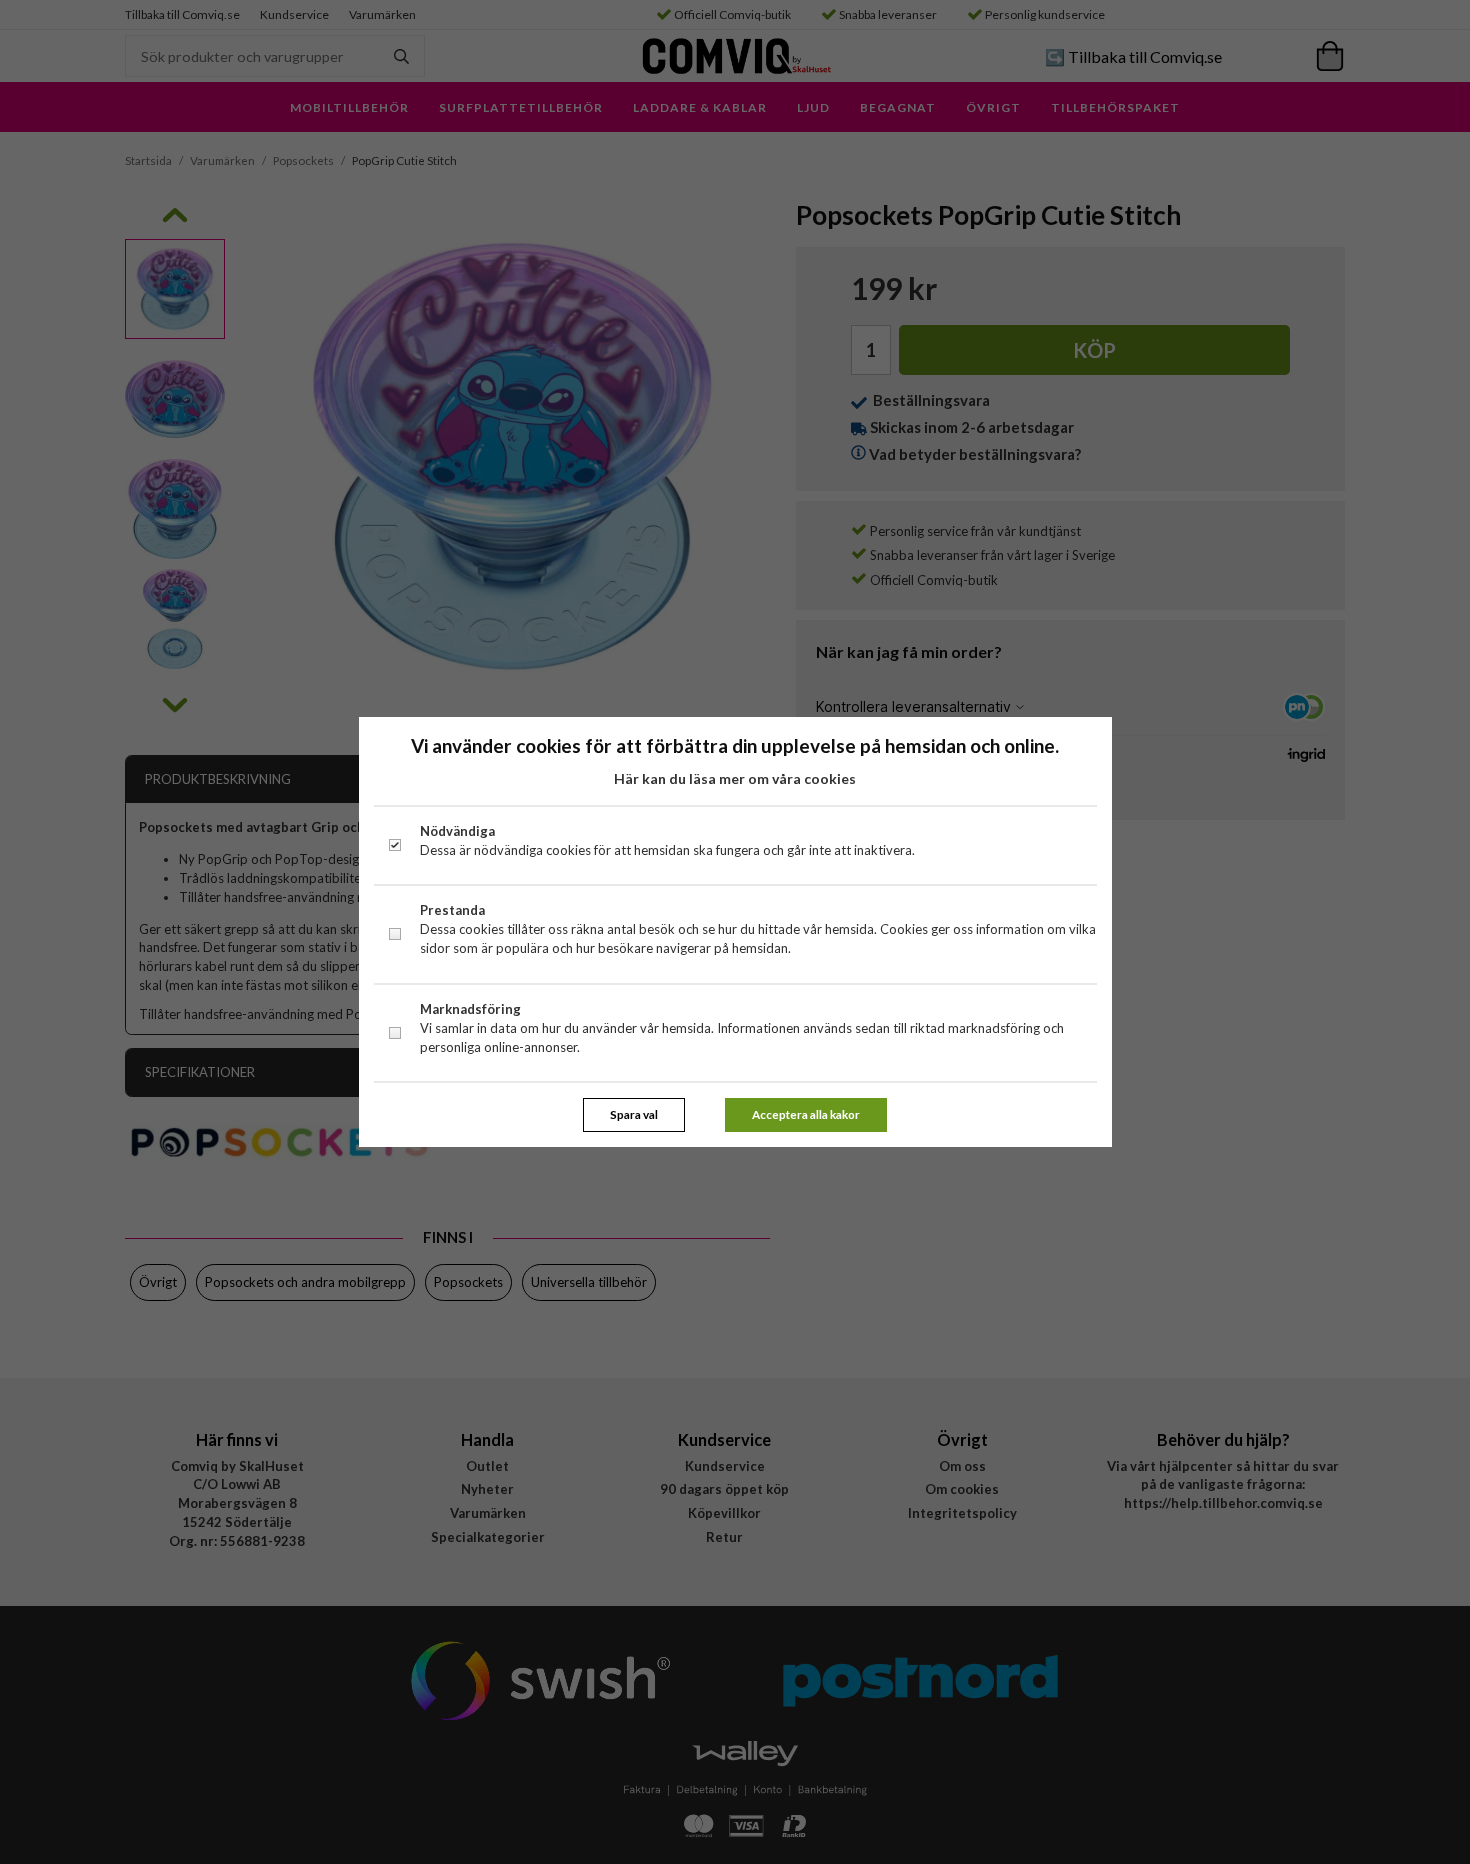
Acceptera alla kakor (806, 1114)
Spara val (634, 1114)
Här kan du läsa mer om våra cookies (735, 778)
